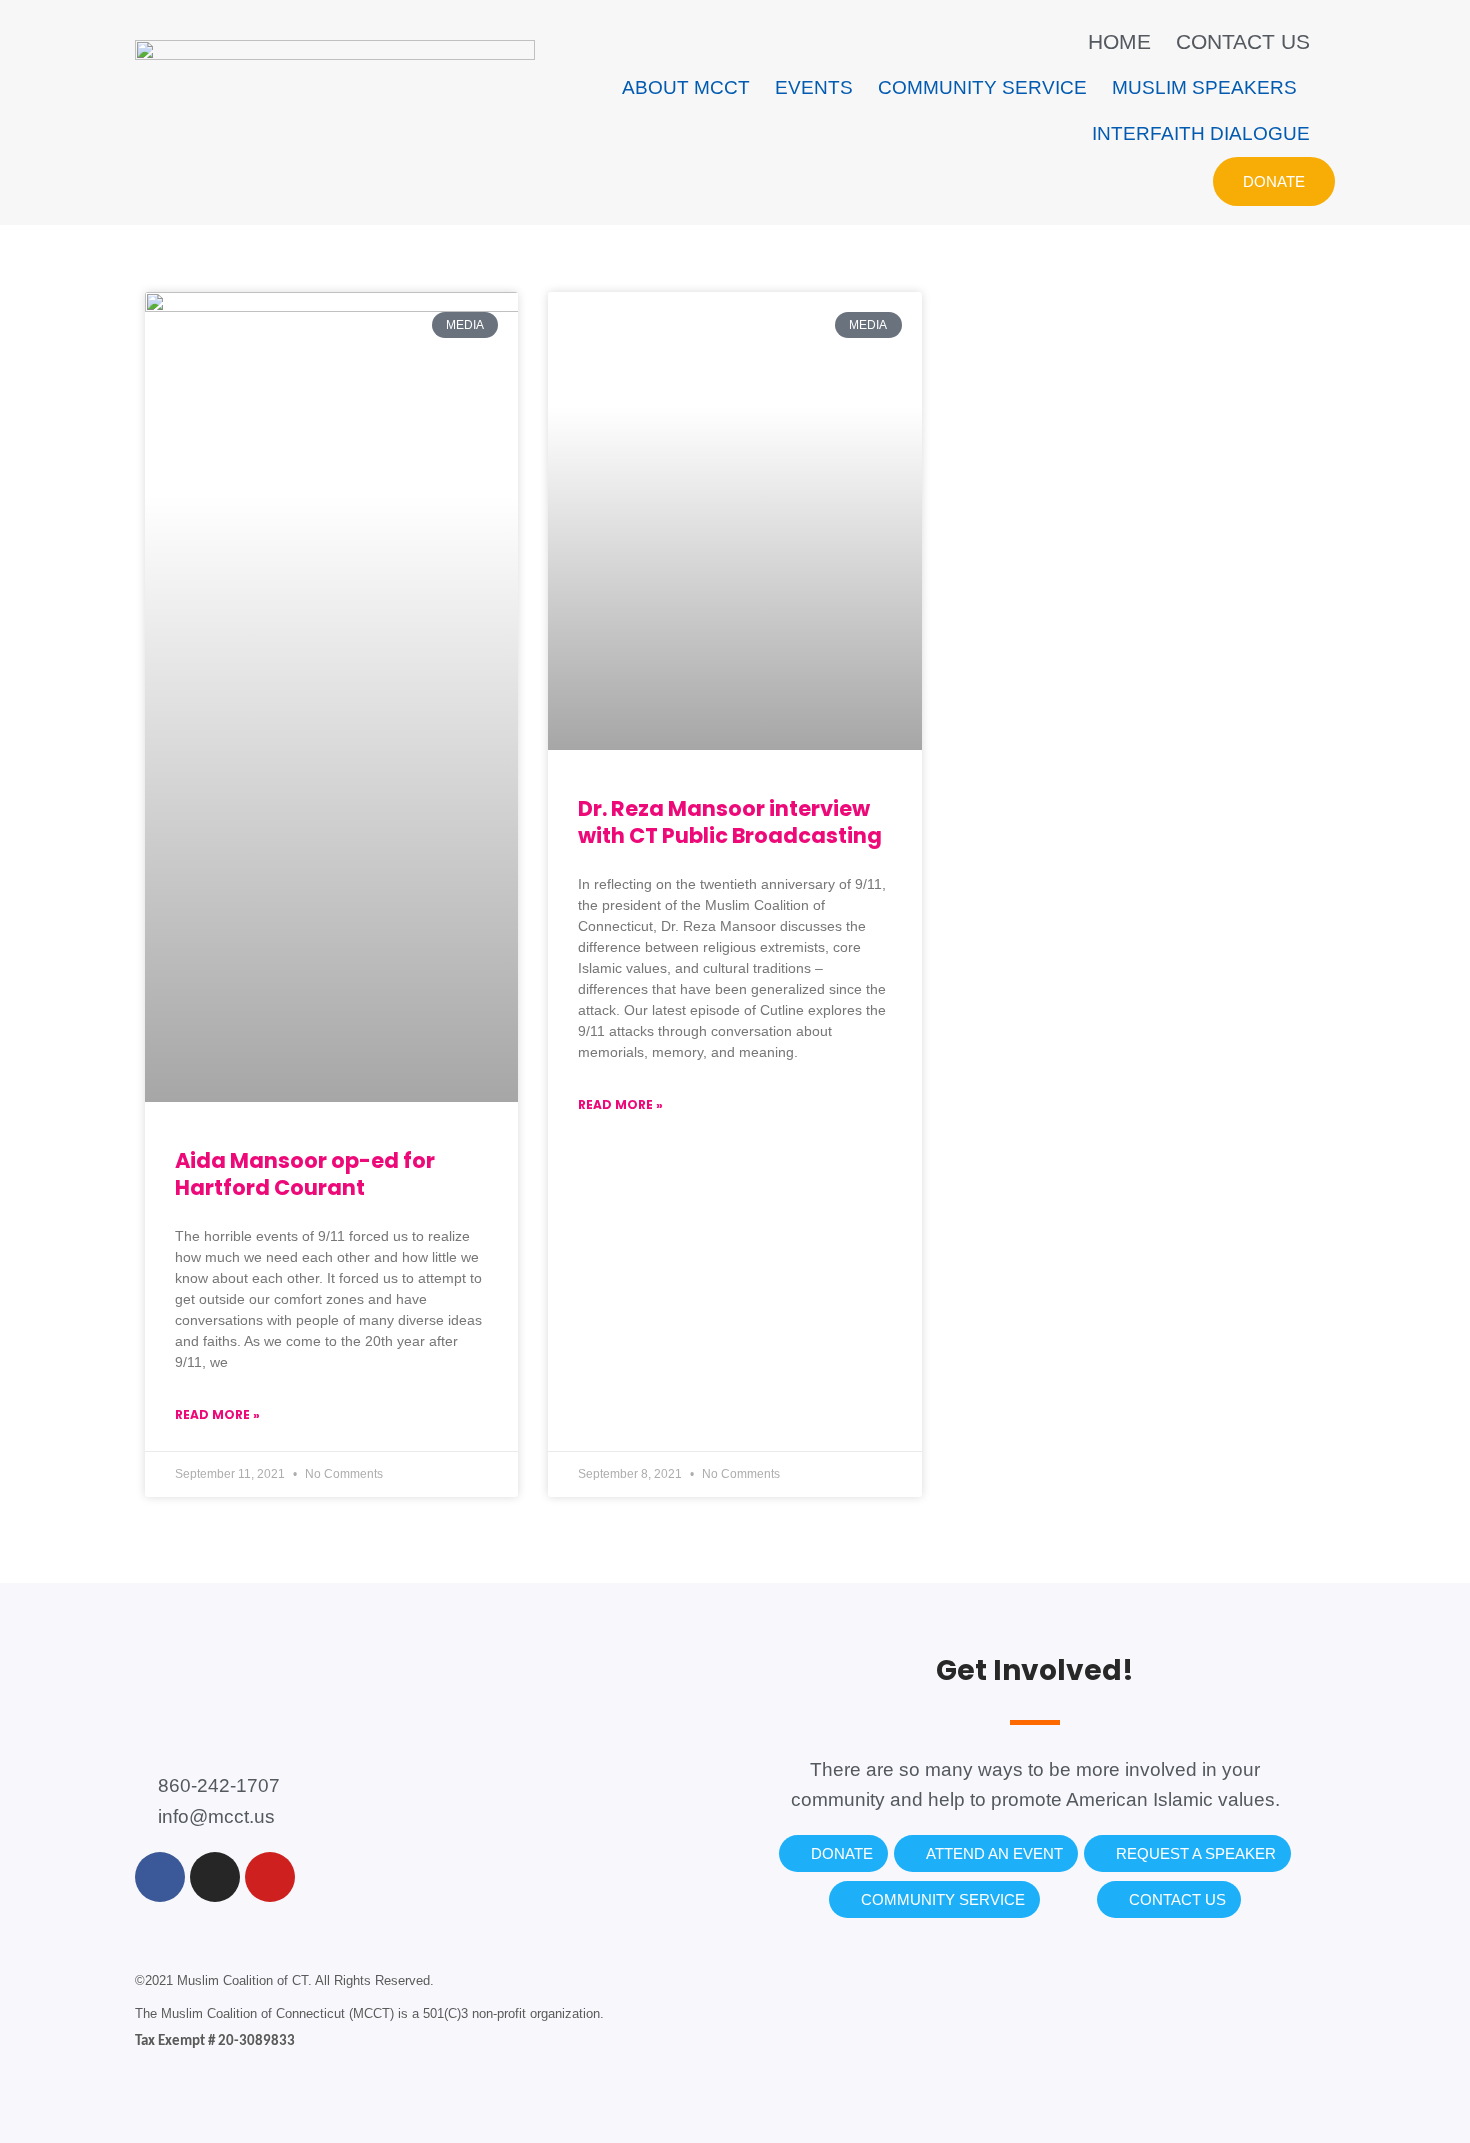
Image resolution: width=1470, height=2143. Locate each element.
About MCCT (686, 87)
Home (1119, 41)
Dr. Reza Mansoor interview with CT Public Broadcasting (730, 822)
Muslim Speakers (1204, 87)
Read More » (217, 1414)
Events (814, 87)
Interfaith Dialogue (1201, 133)
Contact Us (1243, 41)
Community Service (982, 87)
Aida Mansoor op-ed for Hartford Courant (305, 1174)
